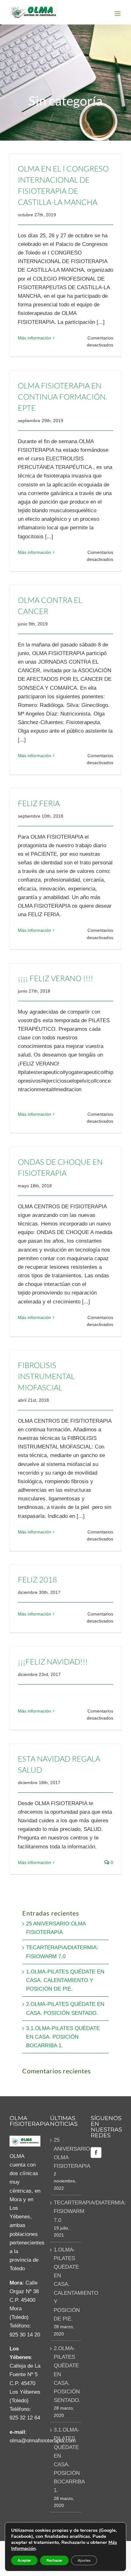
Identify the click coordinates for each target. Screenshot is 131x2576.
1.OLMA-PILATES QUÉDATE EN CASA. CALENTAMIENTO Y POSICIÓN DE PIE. (65, 1980)
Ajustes (84, 2560)
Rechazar (54, 2560)
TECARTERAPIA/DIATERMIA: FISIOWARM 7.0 (66, 2211)
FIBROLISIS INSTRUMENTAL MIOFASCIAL (46, 1376)
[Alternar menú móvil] (118, 14)
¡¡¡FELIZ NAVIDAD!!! (53, 1662)
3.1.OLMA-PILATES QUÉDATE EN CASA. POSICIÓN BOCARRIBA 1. (63, 2037)
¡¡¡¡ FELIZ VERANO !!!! (55, 978)
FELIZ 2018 (37, 1580)
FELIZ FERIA (39, 803)
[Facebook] (96, 2153)
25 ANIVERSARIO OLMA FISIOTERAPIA (66, 2153)
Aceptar (24, 2560)
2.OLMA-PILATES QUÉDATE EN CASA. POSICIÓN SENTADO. (66, 2374)
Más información (34, 338)
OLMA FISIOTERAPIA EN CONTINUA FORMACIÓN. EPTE (62, 397)
